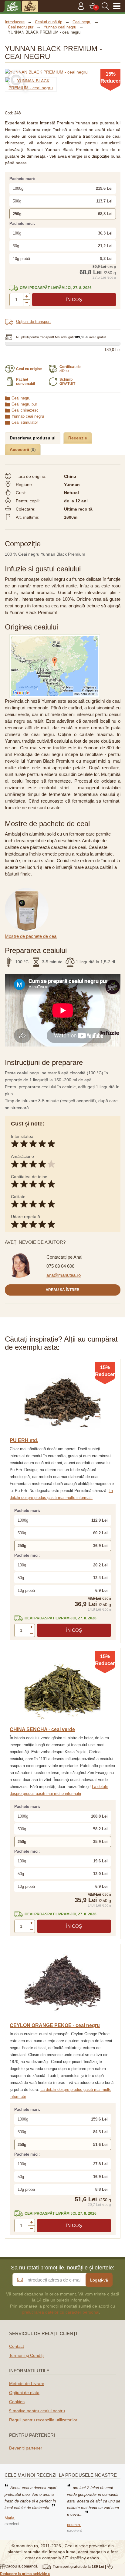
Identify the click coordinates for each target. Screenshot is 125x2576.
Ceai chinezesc (25, 410)
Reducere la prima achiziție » (25, 2574)
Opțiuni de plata (24, 2393)
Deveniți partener (26, 2448)
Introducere (15, 22)
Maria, (10, 2518)
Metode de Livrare (27, 2384)
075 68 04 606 (60, 1266)
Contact (17, 2346)
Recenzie (78, 438)
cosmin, (74, 2525)
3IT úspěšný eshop (81, 2558)
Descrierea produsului (33, 438)
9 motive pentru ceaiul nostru (37, 2411)
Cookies (17, 2402)
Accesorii (20, 449)
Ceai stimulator (25, 422)
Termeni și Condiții (27, 2355)
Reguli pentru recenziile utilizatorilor (43, 2420)
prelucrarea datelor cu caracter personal (61, 2312)
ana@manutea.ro (64, 1275)
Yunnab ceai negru (28, 416)
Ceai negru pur (24, 404)
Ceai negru (21, 398)
